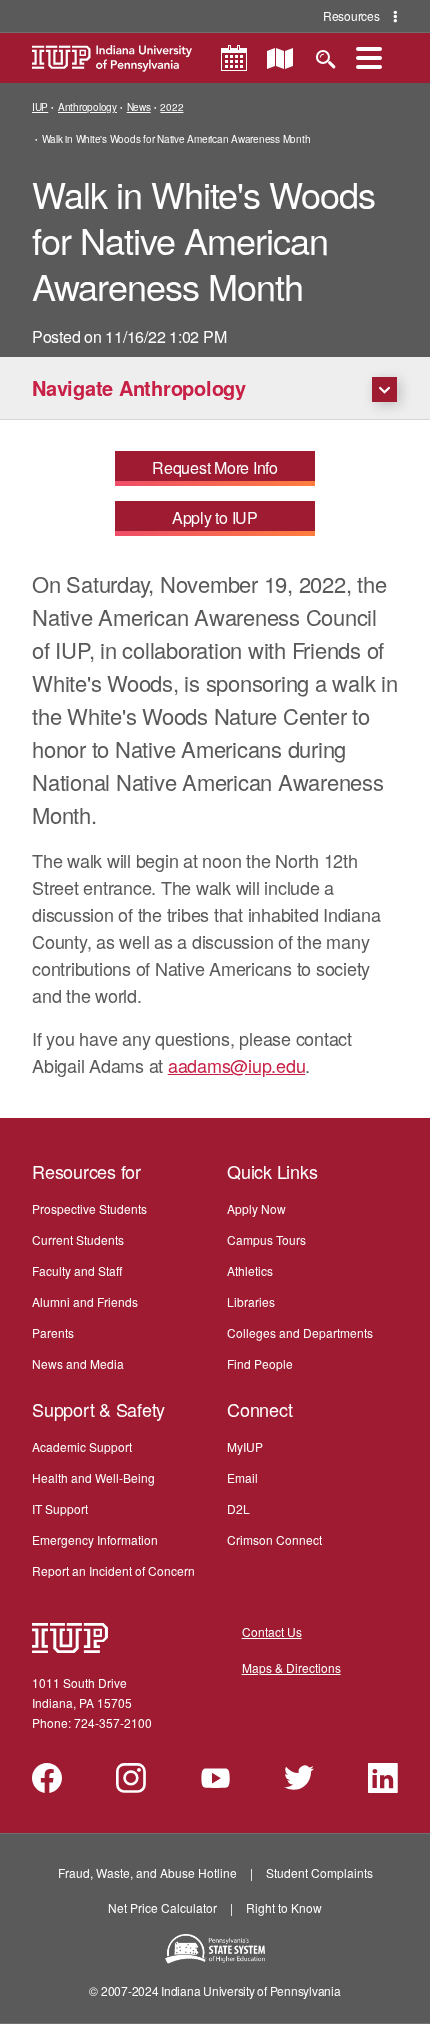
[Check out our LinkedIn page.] (383, 1778)
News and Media (78, 1363)
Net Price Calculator (162, 1907)
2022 (171, 107)
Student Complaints (319, 1872)
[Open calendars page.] (234, 58)
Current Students (78, 1239)
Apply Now (256, 1208)
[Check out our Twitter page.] (299, 1778)
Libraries (251, 1301)
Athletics (250, 1270)
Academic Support (82, 1446)
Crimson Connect (274, 1539)
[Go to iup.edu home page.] (70, 1635)
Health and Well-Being (93, 1477)
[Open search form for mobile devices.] (324, 57)
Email (242, 1477)
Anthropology (87, 107)
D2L (238, 1508)
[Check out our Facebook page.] (47, 1778)
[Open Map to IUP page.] (280, 57)
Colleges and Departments (300, 1332)
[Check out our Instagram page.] (131, 1778)
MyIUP (245, 1446)
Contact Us (272, 1631)
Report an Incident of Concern (113, 1570)
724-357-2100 (113, 1722)
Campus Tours (266, 1239)
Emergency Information (95, 1539)
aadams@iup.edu (237, 1065)
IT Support (60, 1508)
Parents (53, 1332)
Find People (260, 1363)
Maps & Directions (291, 1667)
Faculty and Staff (77, 1270)
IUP (40, 107)
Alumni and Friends (85, 1301)
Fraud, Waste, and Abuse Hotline (147, 1872)
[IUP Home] (112, 55)
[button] (369, 57)
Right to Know (284, 1907)
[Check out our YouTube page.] (215, 1778)
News (139, 107)
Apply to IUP (215, 517)
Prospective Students (89, 1208)
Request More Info (215, 467)
